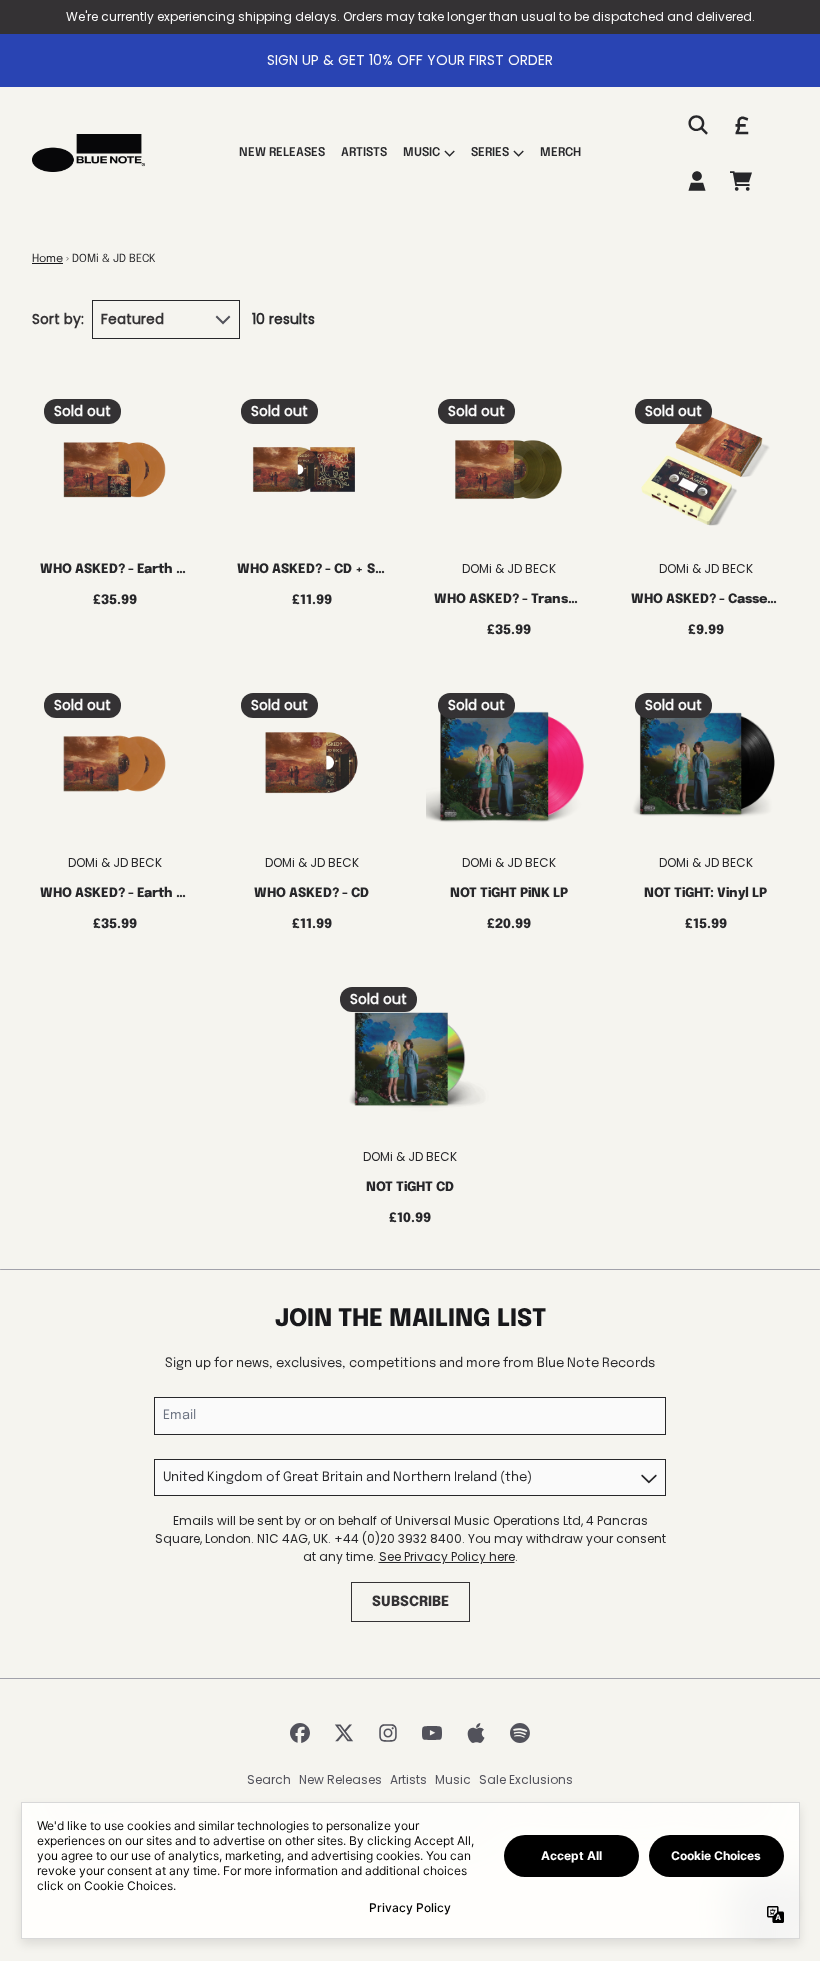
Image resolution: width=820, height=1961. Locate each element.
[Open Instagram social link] (388, 1733)
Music (453, 1779)
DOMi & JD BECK (509, 568)
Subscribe (410, 1602)
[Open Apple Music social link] (476, 1733)
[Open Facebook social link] (300, 1733)
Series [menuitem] (490, 153)
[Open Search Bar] (697, 125)
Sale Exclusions (526, 1779)
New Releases (340, 1779)
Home (47, 259)
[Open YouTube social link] (432, 1733)
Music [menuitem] (421, 153)
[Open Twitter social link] (344, 1733)
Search (269, 1779)
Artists (408, 1779)
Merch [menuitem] (560, 153)
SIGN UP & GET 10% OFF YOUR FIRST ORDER (410, 60)
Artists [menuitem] (364, 153)
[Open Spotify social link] (520, 1733)
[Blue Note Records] (88, 152)
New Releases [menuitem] (282, 153)
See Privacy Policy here (447, 1556)
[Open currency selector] (741, 125)
